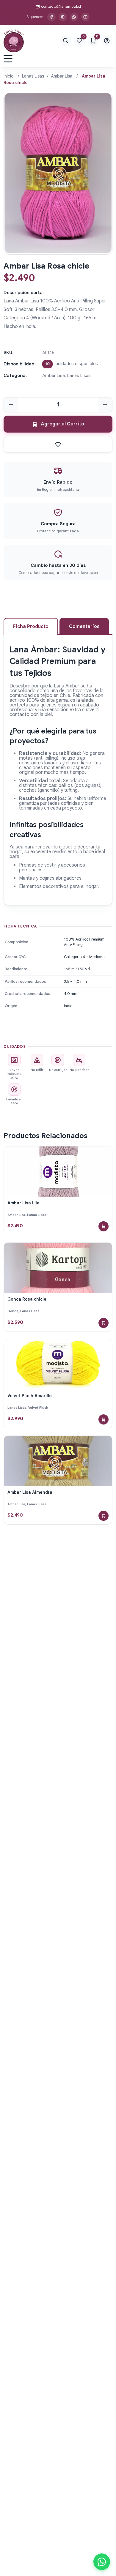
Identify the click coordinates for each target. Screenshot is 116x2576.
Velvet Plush (38, 1408)
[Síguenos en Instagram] (63, 17)
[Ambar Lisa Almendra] (58, 1461)
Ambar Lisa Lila (23, 1203)
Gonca (13, 1311)
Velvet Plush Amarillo (30, 1396)
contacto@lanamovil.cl (61, 6)
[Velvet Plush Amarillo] (58, 1364)
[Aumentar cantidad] (105, 405)
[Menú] (8, 59)
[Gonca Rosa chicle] (58, 1268)
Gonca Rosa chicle (27, 1299)
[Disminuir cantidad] (11, 405)
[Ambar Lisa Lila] (58, 1172)
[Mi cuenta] (107, 41)
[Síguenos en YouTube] (85, 17)
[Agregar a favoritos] (58, 444)
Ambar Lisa (62, 76)
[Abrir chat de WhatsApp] (102, 2562)
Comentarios (84, 627)
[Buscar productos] (66, 41)
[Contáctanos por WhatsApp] (74, 17)
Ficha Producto (31, 627)
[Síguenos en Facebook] (51, 17)
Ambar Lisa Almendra (30, 1492)
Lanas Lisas (33, 76)
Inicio (9, 76)
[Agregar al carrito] (104, 1226)
